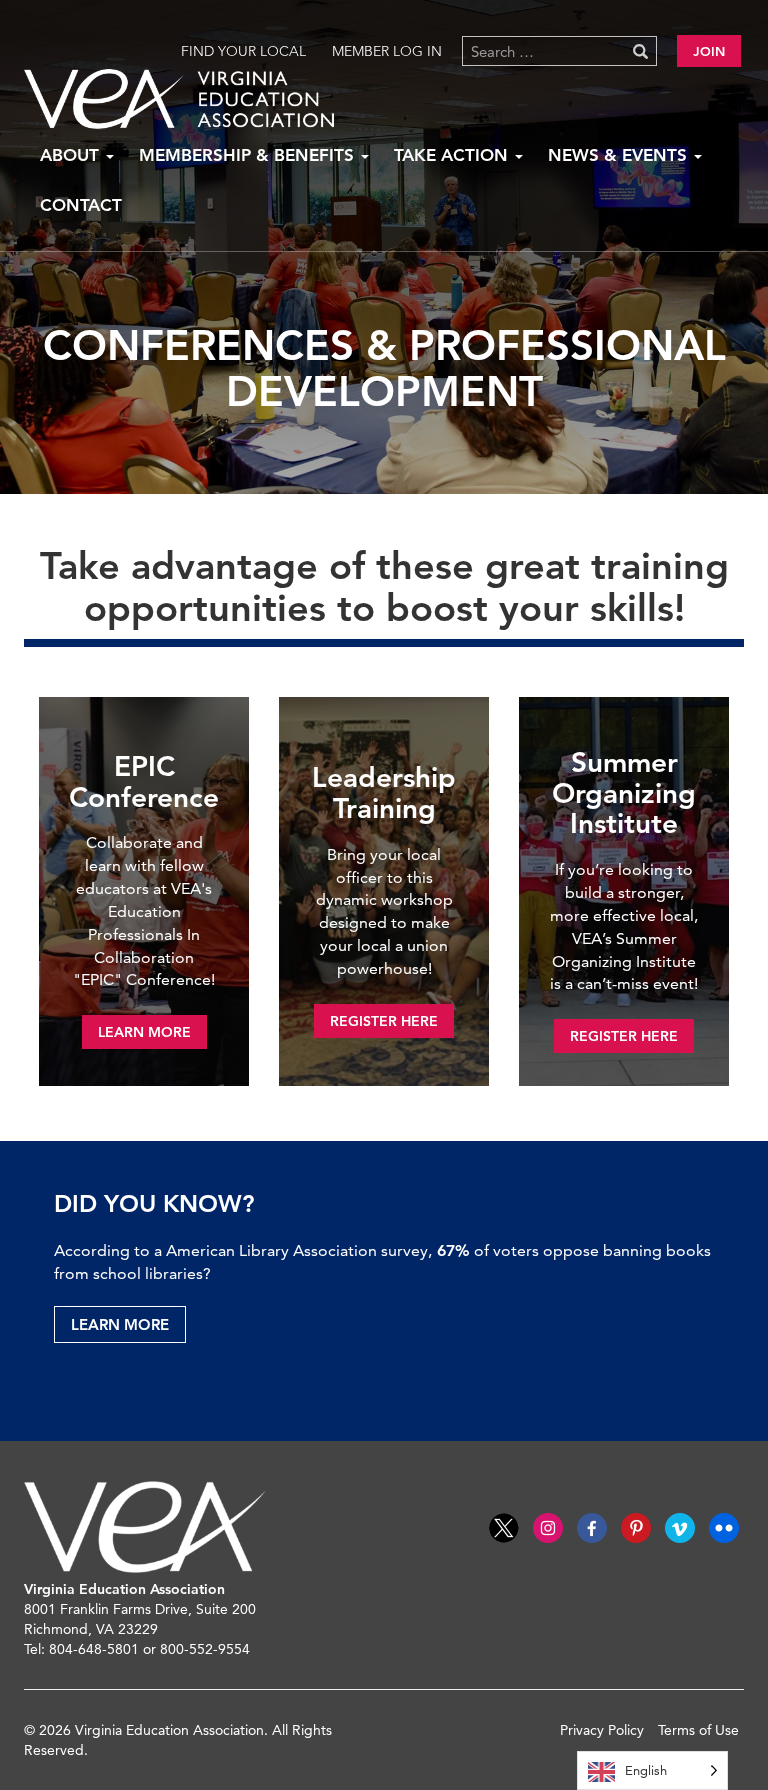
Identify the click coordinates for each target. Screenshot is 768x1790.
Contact (81, 205)
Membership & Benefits (249, 155)
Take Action (453, 155)
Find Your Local (243, 51)
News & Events (620, 155)
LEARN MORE (144, 1032)
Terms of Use (698, 1730)
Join (709, 51)
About (72, 155)
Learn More (120, 1324)
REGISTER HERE (384, 1021)
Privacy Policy (602, 1730)
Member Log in (387, 51)
